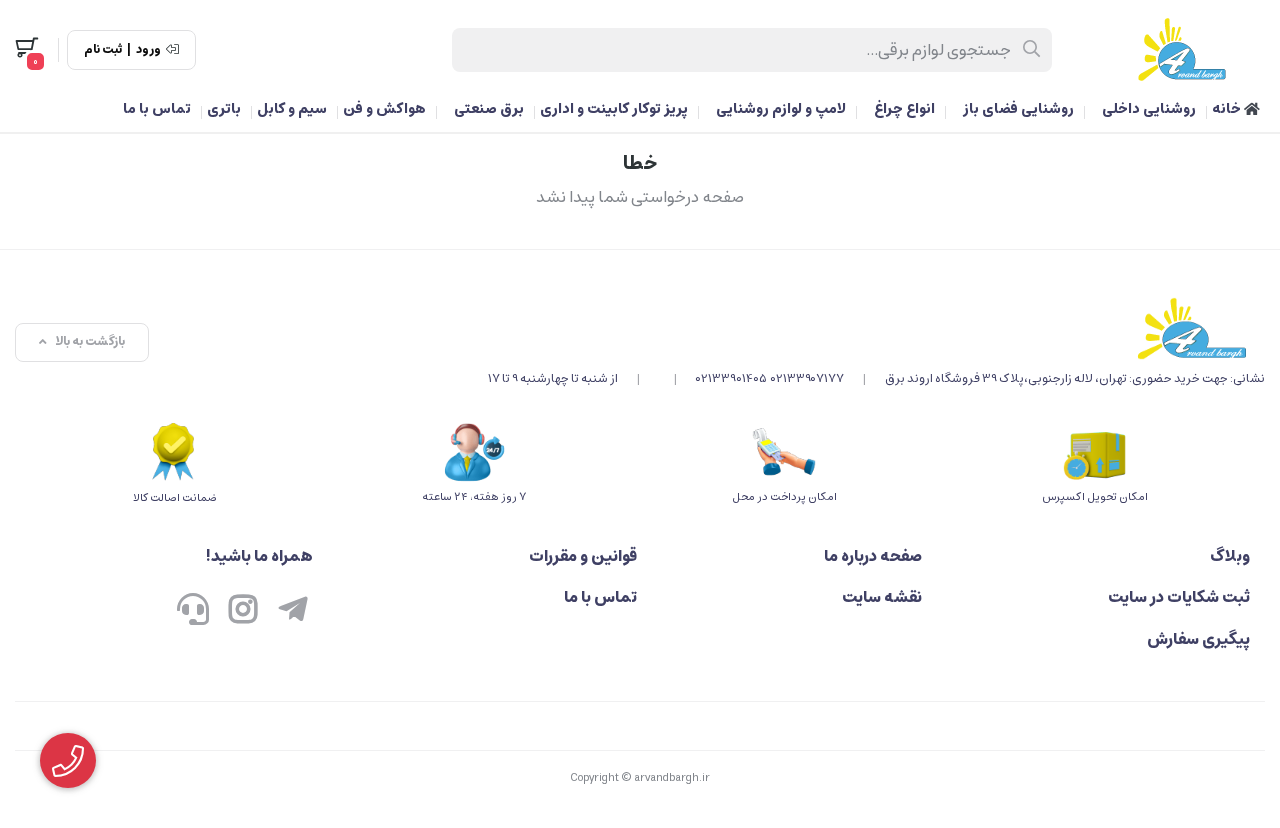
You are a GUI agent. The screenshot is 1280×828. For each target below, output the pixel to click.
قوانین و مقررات (583, 556)
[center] (1032, 50)
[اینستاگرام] (243, 611)
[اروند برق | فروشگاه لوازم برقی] (876, 328)
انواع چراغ (904, 109)
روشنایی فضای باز (1018, 109)
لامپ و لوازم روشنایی (781, 109)
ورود (148, 50)
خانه (1228, 109)
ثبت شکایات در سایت (1179, 597)
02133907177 (807, 378)
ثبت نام (103, 50)
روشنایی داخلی (1149, 109)
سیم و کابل (292, 109)
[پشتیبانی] (193, 611)
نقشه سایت (882, 597)
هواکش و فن (384, 109)
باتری (224, 109)
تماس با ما (157, 109)
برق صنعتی (489, 109)
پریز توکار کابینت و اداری (614, 109)
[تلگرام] (293, 611)
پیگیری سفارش (1198, 639)
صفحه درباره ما (873, 556)
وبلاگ (1230, 556)
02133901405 (731, 378)
